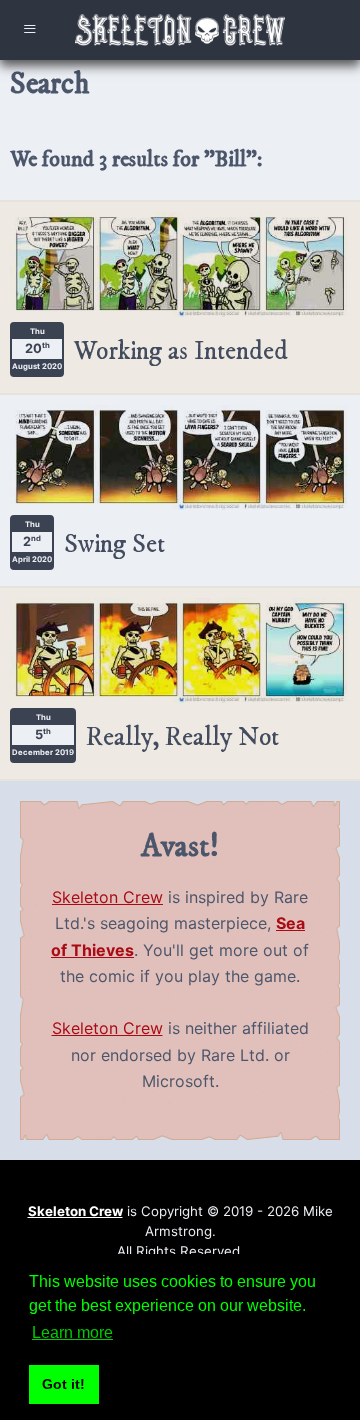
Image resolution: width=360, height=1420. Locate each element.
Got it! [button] (63, 1384)
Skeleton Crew (107, 897)
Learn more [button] (72, 1332)
